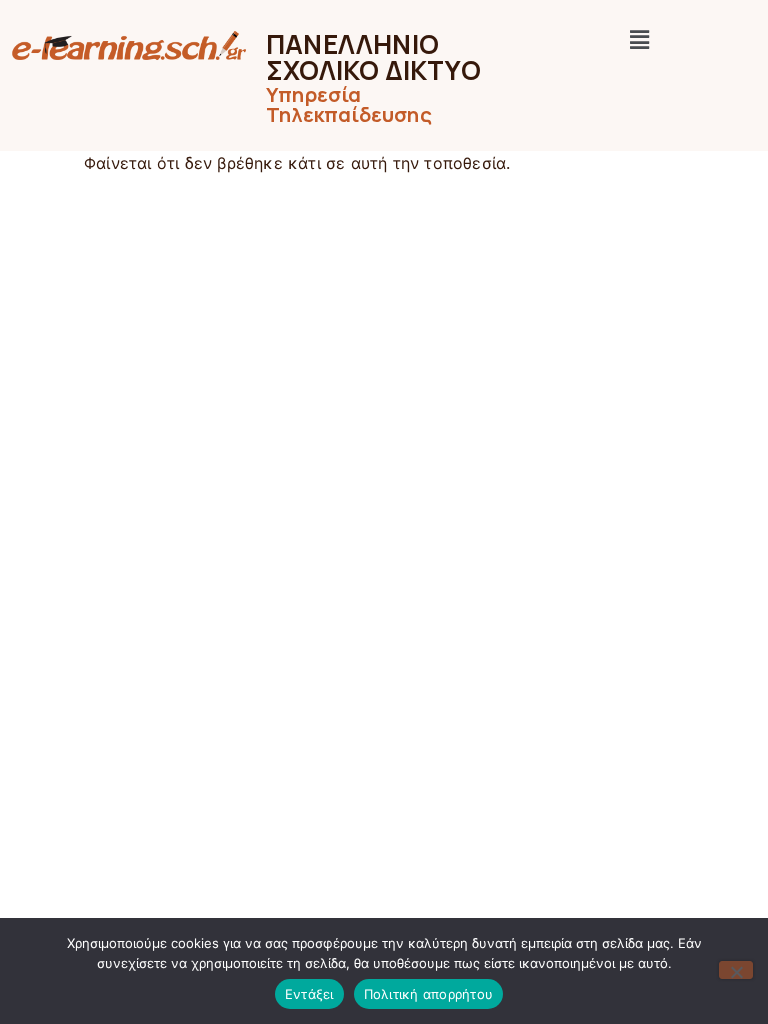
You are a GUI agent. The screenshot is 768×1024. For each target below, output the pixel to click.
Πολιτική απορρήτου (429, 994)
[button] (640, 39)
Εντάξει (309, 994)
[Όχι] (736, 970)
